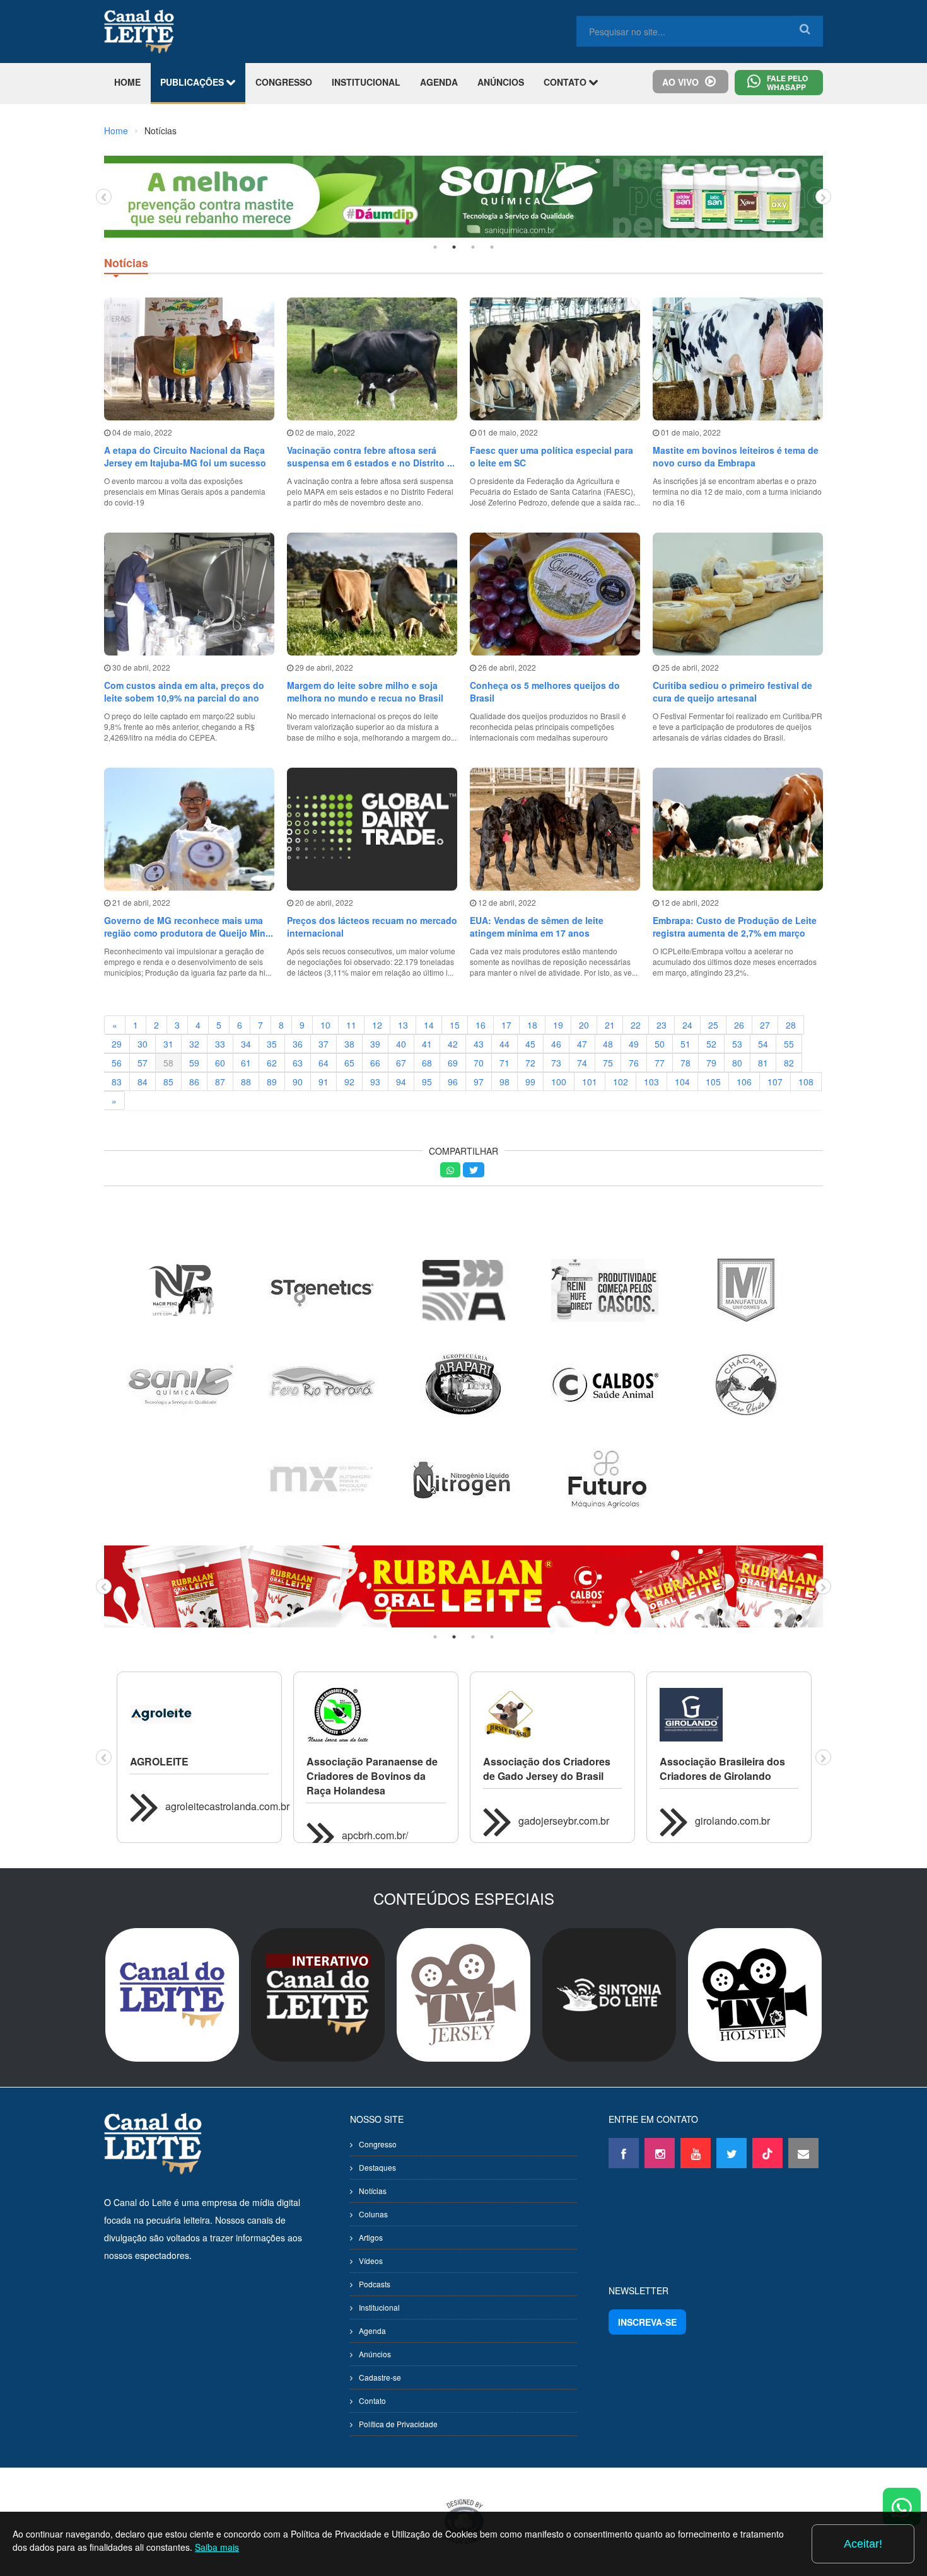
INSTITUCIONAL (366, 82)
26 (739, 1025)
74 (582, 1063)
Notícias (373, 2191)
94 (401, 1082)
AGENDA (439, 82)
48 (608, 1044)
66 (375, 1063)
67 (401, 1063)
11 (351, 1025)
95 (427, 1082)
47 (582, 1044)
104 (682, 1082)
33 (220, 1044)
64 (324, 1063)
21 (610, 1025)
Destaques (377, 2167)
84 (143, 1082)
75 (608, 1063)
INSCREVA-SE (647, 2322)
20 (584, 1025)
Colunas (373, 2214)
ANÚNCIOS (501, 82)
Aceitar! (863, 2544)
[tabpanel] (463, 197)
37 (324, 1044)
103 (651, 1082)
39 (375, 1044)
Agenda (372, 2331)
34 (246, 1044)
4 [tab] (492, 247)
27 (765, 1025)
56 (117, 1063)
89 (272, 1082)
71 (504, 1063)
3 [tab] (473, 247)
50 (660, 1044)
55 (789, 1044)
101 (590, 1082)
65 (349, 1063)
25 (713, 1025)
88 (246, 1082)
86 (194, 1082)
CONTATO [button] (566, 82)
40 (401, 1044)
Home (116, 130)
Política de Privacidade (398, 2424)
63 (298, 1063)
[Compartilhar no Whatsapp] (450, 1170)
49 (634, 1044)
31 (168, 1044)
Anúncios (375, 2354)
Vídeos (371, 2261)
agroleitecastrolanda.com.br (227, 1806)
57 (143, 1063)
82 (789, 1063)
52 (711, 1044)
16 (481, 1025)
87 (220, 1082)
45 (530, 1044)
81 (763, 1063)
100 (559, 1082)
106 (744, 1082)
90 (298, 1082)
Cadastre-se (380, 2377)
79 (711, 1063)
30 (143, 1044)
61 (246, 1063)
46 (556, 1044)
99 (530, 1082)
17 (506, 1025)
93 (375, 1082)
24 (687, 1025)
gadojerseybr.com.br (564, 1821)
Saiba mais (217, 2547)
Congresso (378, 2144)
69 (453, 1063)
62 (272, 1063)
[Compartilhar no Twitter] (474, 1170)
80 (737, 1063)
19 (558, 1025)
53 (737, 1044)
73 (556, 1063)
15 (455, 1025)
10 (325, 1025)
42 (453, 1044)
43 (479, 1044)
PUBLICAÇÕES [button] (193, 82)
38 (349, 1044)
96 (453, 1082)
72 (530, 1063)
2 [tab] (454, 247)
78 (685, 1063)
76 (634, 1063)
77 (660, 1063)
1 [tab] (435, 247)
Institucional (379, 2307)
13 (403, 1025)
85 (168, 1082)
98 (504, 1082)
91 (324, 1082)
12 (377, 1025)
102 (621, 1082)
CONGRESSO (284, 82)
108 (806, 1082)
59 (194, 1063)
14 (429, 1025)
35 (272, 1044)
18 (532, 1025)
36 (298, 1044)
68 (427, 1063)
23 (662, 1025)
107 (775, 1082)
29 (117, 1044)
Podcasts (375, 2284)
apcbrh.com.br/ (375, 1835)
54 (763, 1044)
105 (713, 1082)
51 (685, 1044)
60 (220, 1063)
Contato (372, 2400)
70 (479, 1063)
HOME (127, 82)
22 (636, 1025)
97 (479, 1082)
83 (117, 1082)
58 (168, 1063)
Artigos (371, 2237)
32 (194, 1044)
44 (504, 1044)
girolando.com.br (732, 1821)
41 (427, 1044)
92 (349, 1082)
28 (791, 1025)
